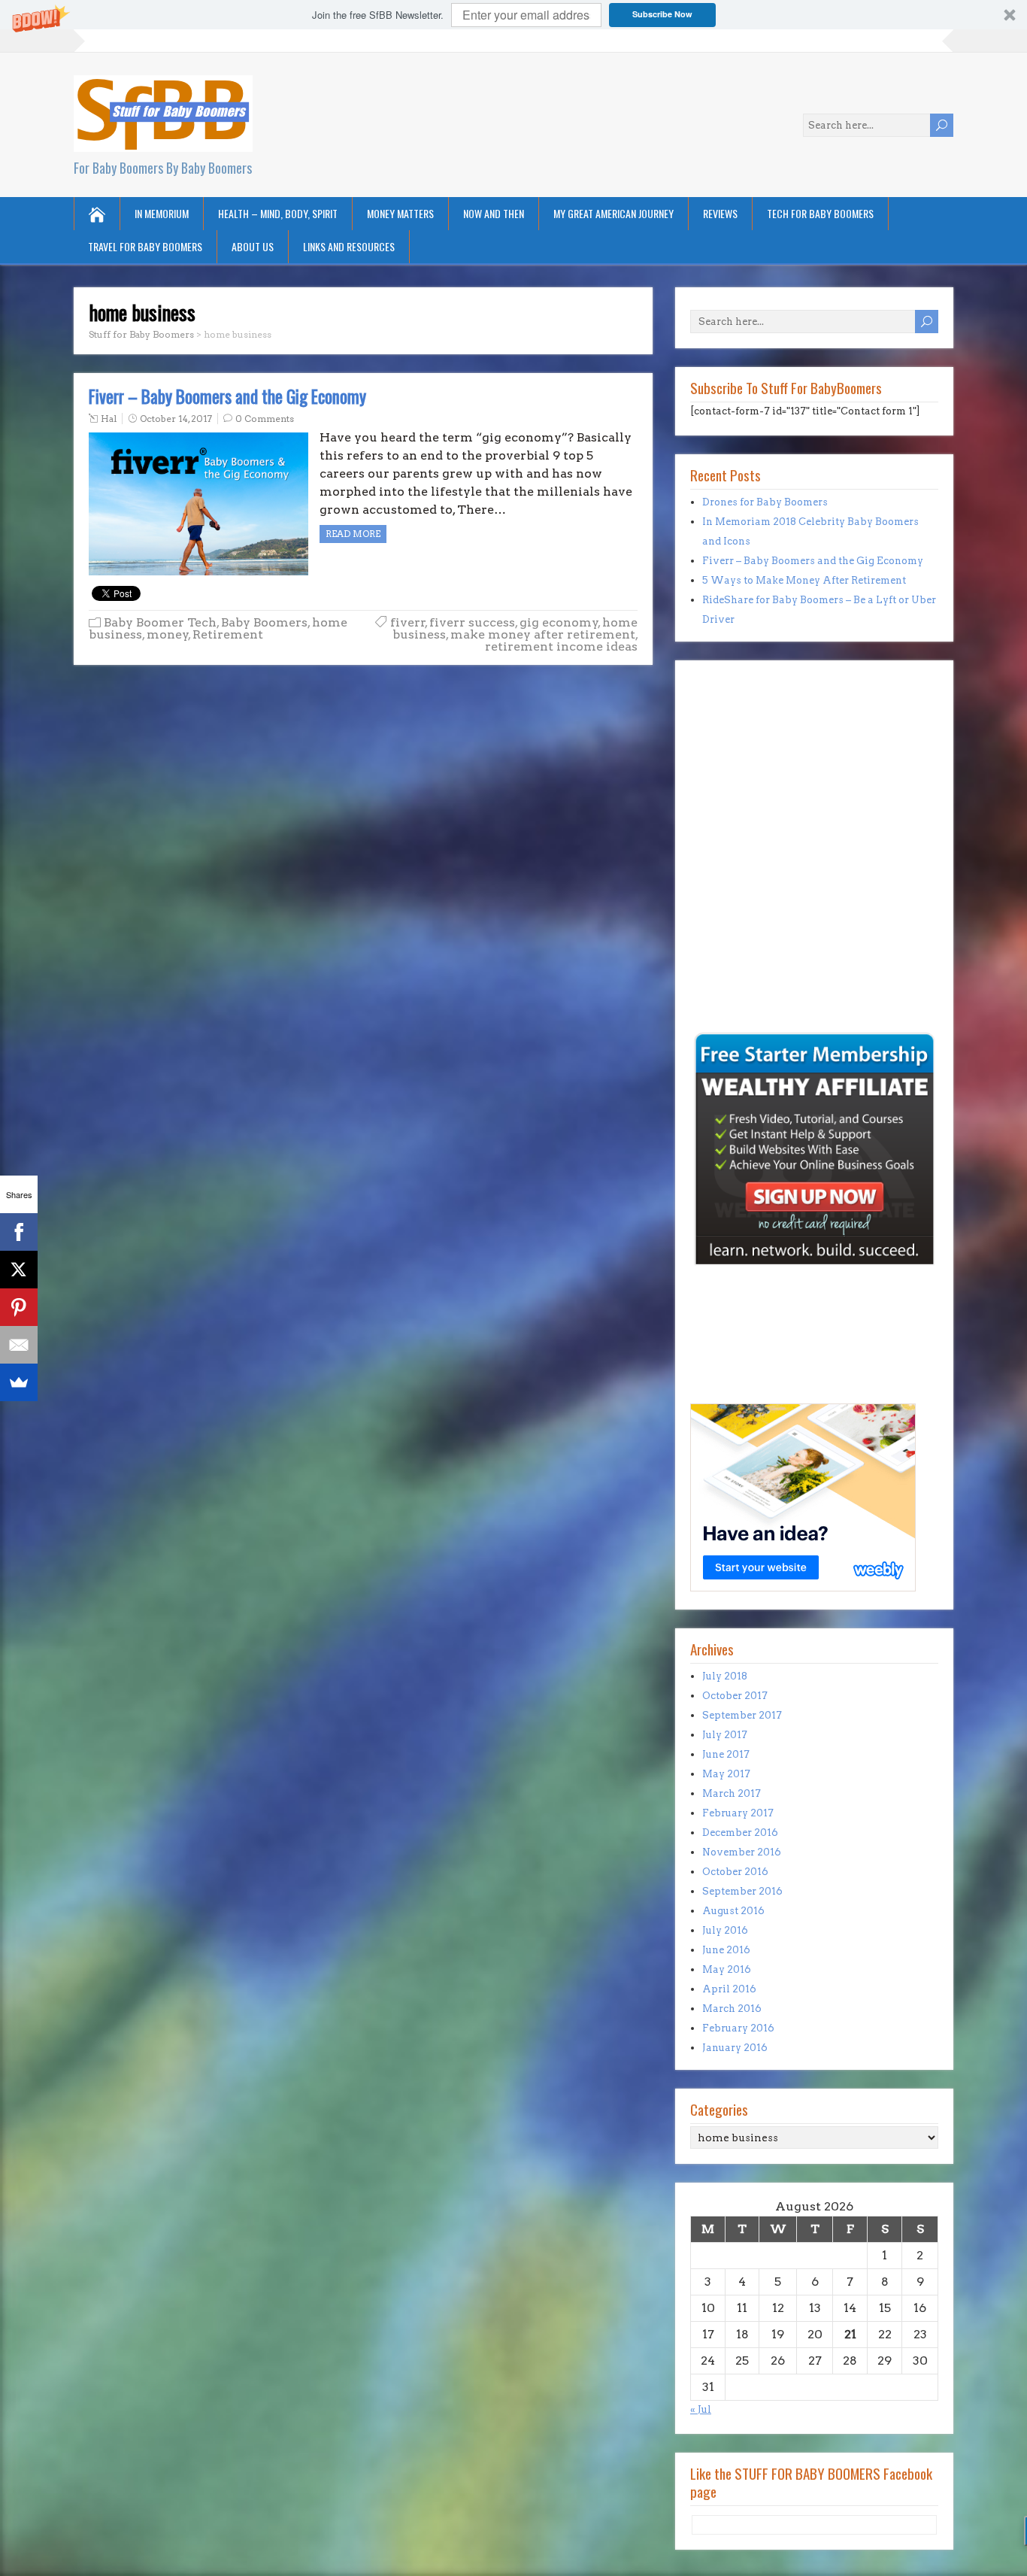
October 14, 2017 (176, 419)
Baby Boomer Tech (160, 622)
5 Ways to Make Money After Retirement (804, 580)
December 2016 (740, 1833)
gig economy (559, 622)
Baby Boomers (264, 622)
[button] (513, 15)
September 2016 (742, 1891)
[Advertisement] (735, 925)
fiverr (408, 622)
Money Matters (400, 213)
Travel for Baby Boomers (145, 246)
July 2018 (725, 1676)
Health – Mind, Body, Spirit (278, 213)
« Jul (701, 2409)
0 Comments (265, 419)
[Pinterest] (19, 1307)
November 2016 (742, 1852)
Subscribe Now (662, 14)
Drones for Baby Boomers (765, 502)
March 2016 (732, 2009)
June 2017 (726, 1754)
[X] (19, 1270)
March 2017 (732, 1793)
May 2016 (727, 1969)
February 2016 (738, 2028)
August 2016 (733, 1911)
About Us (253, 246)
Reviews (720, 213)
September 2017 (742, 1715)
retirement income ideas (561, 646)
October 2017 (735, 1696)
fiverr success (472, 622)
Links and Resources (349, 246)
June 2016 (726, 1950)
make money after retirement (543, 634)
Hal (109, 419)
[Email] (19, 1345)
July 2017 (725, 1735)
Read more (353, 534)
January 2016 (735, 2048)
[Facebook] (19, 1232)
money (168, 634)
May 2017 (726, 1774)
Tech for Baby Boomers (820, 213)
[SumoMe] (19, 1382)
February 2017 (738, 1813)
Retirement (228, 634)
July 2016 (725, 1930)
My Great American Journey (613, 213)
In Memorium (162, 213)
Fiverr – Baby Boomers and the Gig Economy (227, 396)
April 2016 (729, 1989)
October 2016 (735, 1872)
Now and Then (494, 213)
